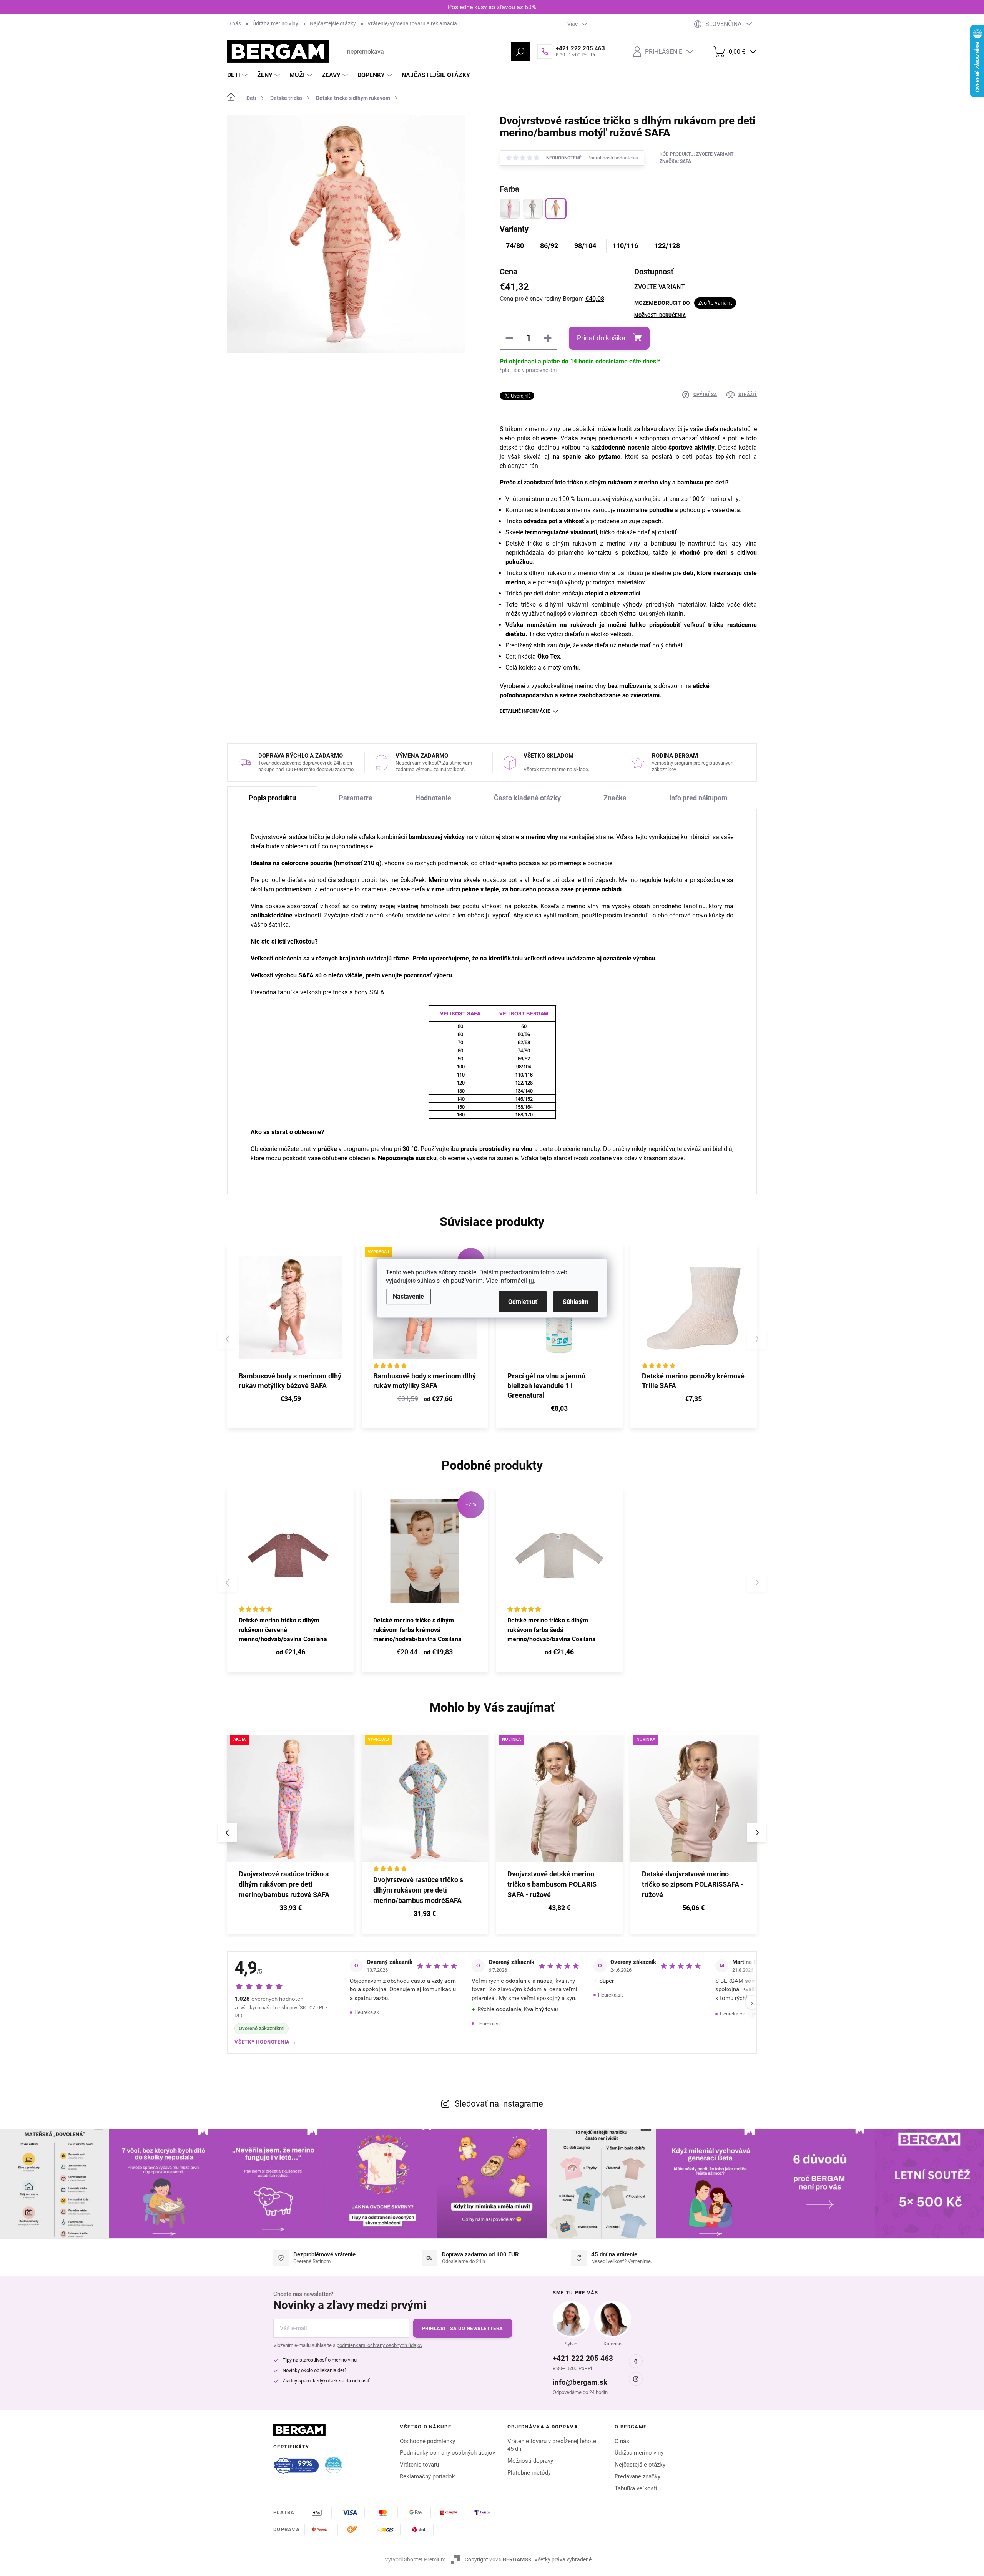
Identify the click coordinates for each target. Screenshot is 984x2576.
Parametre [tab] (356, 798)
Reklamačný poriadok (427, 2476)
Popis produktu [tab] (272, 798)
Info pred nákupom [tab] (698, 798)
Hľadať (520, 51)
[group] (291, 1833)
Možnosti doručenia (660, 315)
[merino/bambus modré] (533, 209)
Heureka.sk (367, 2012)
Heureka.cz (732, 2014)
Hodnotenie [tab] (433, 798)
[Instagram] (636, 2379)
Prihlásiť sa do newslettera (463, 2328)
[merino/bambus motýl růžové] (556, 209)
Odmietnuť (523, 1301)
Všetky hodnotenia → (266, 2042)
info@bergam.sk (580, 2382)
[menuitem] (238, 75)
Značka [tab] (615, 798)
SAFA (305, 975)
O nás (234, 23)
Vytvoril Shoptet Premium (415, 2559)
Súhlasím (576, 1301)
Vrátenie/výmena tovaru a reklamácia (412, 23)
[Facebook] (636, 2361)
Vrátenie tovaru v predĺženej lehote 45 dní (552, 2445)
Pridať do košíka (601, 338)
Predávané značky (637, 2476)
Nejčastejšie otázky (640, 2465)
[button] (291, 1909)
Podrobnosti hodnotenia (613, 158)
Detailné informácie (525, 711)
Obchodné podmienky (427, 2441)
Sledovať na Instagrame (499, 2104)
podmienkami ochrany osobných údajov (380, 2345)
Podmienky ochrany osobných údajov (447, 2453)
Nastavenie (408, 1296)
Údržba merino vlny (275, 23)
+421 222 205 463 (583, 2358)
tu (531, 1280)
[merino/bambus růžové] (510, 209)
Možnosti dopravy (530, 2461)
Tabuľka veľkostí (636, 2488)
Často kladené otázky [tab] (527, 798)
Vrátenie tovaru (419, 2465)
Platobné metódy (529, 2473)
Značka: (675, 161)
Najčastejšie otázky (333, 23)
